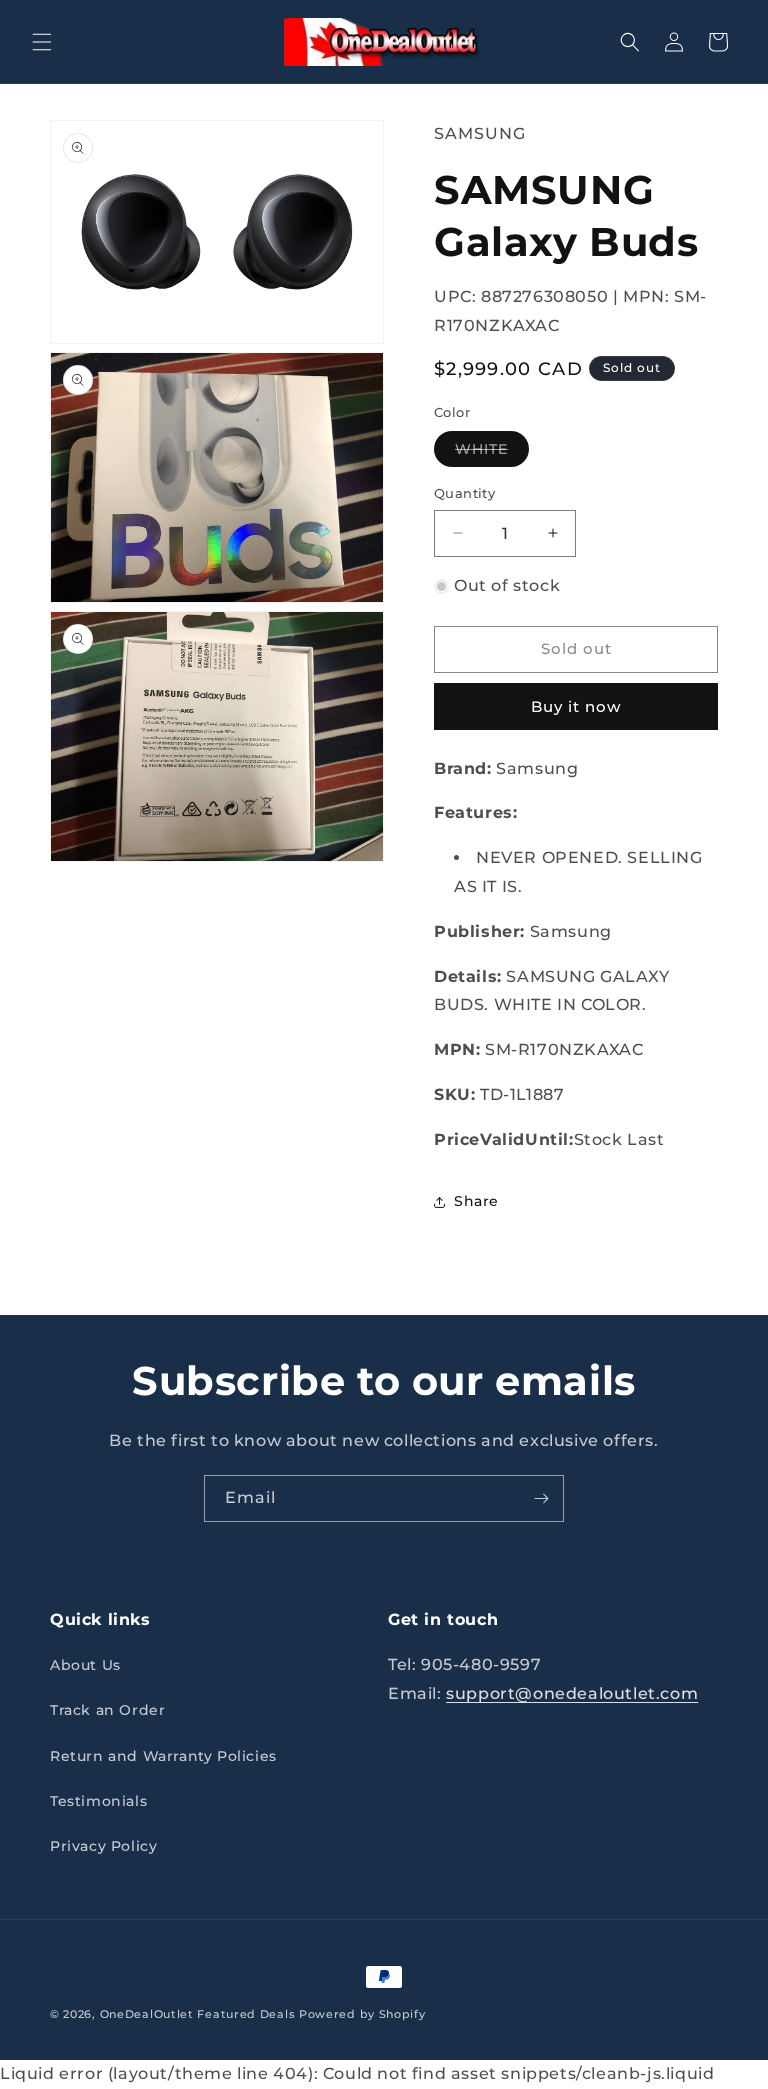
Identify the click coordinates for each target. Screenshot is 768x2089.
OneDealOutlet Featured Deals (198, 2014)
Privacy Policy (103, 1846)
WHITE (492, 453)
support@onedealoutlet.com (572, 1693)
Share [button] (476, 1201)
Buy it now (576, 706)
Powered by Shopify (362, 2014)
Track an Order (107, 1710)
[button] (42, 42)
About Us (85, 1665)
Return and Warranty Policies (163, 1756)
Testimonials (98, 1801)
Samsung (480, 133)
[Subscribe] (541, 1498)
